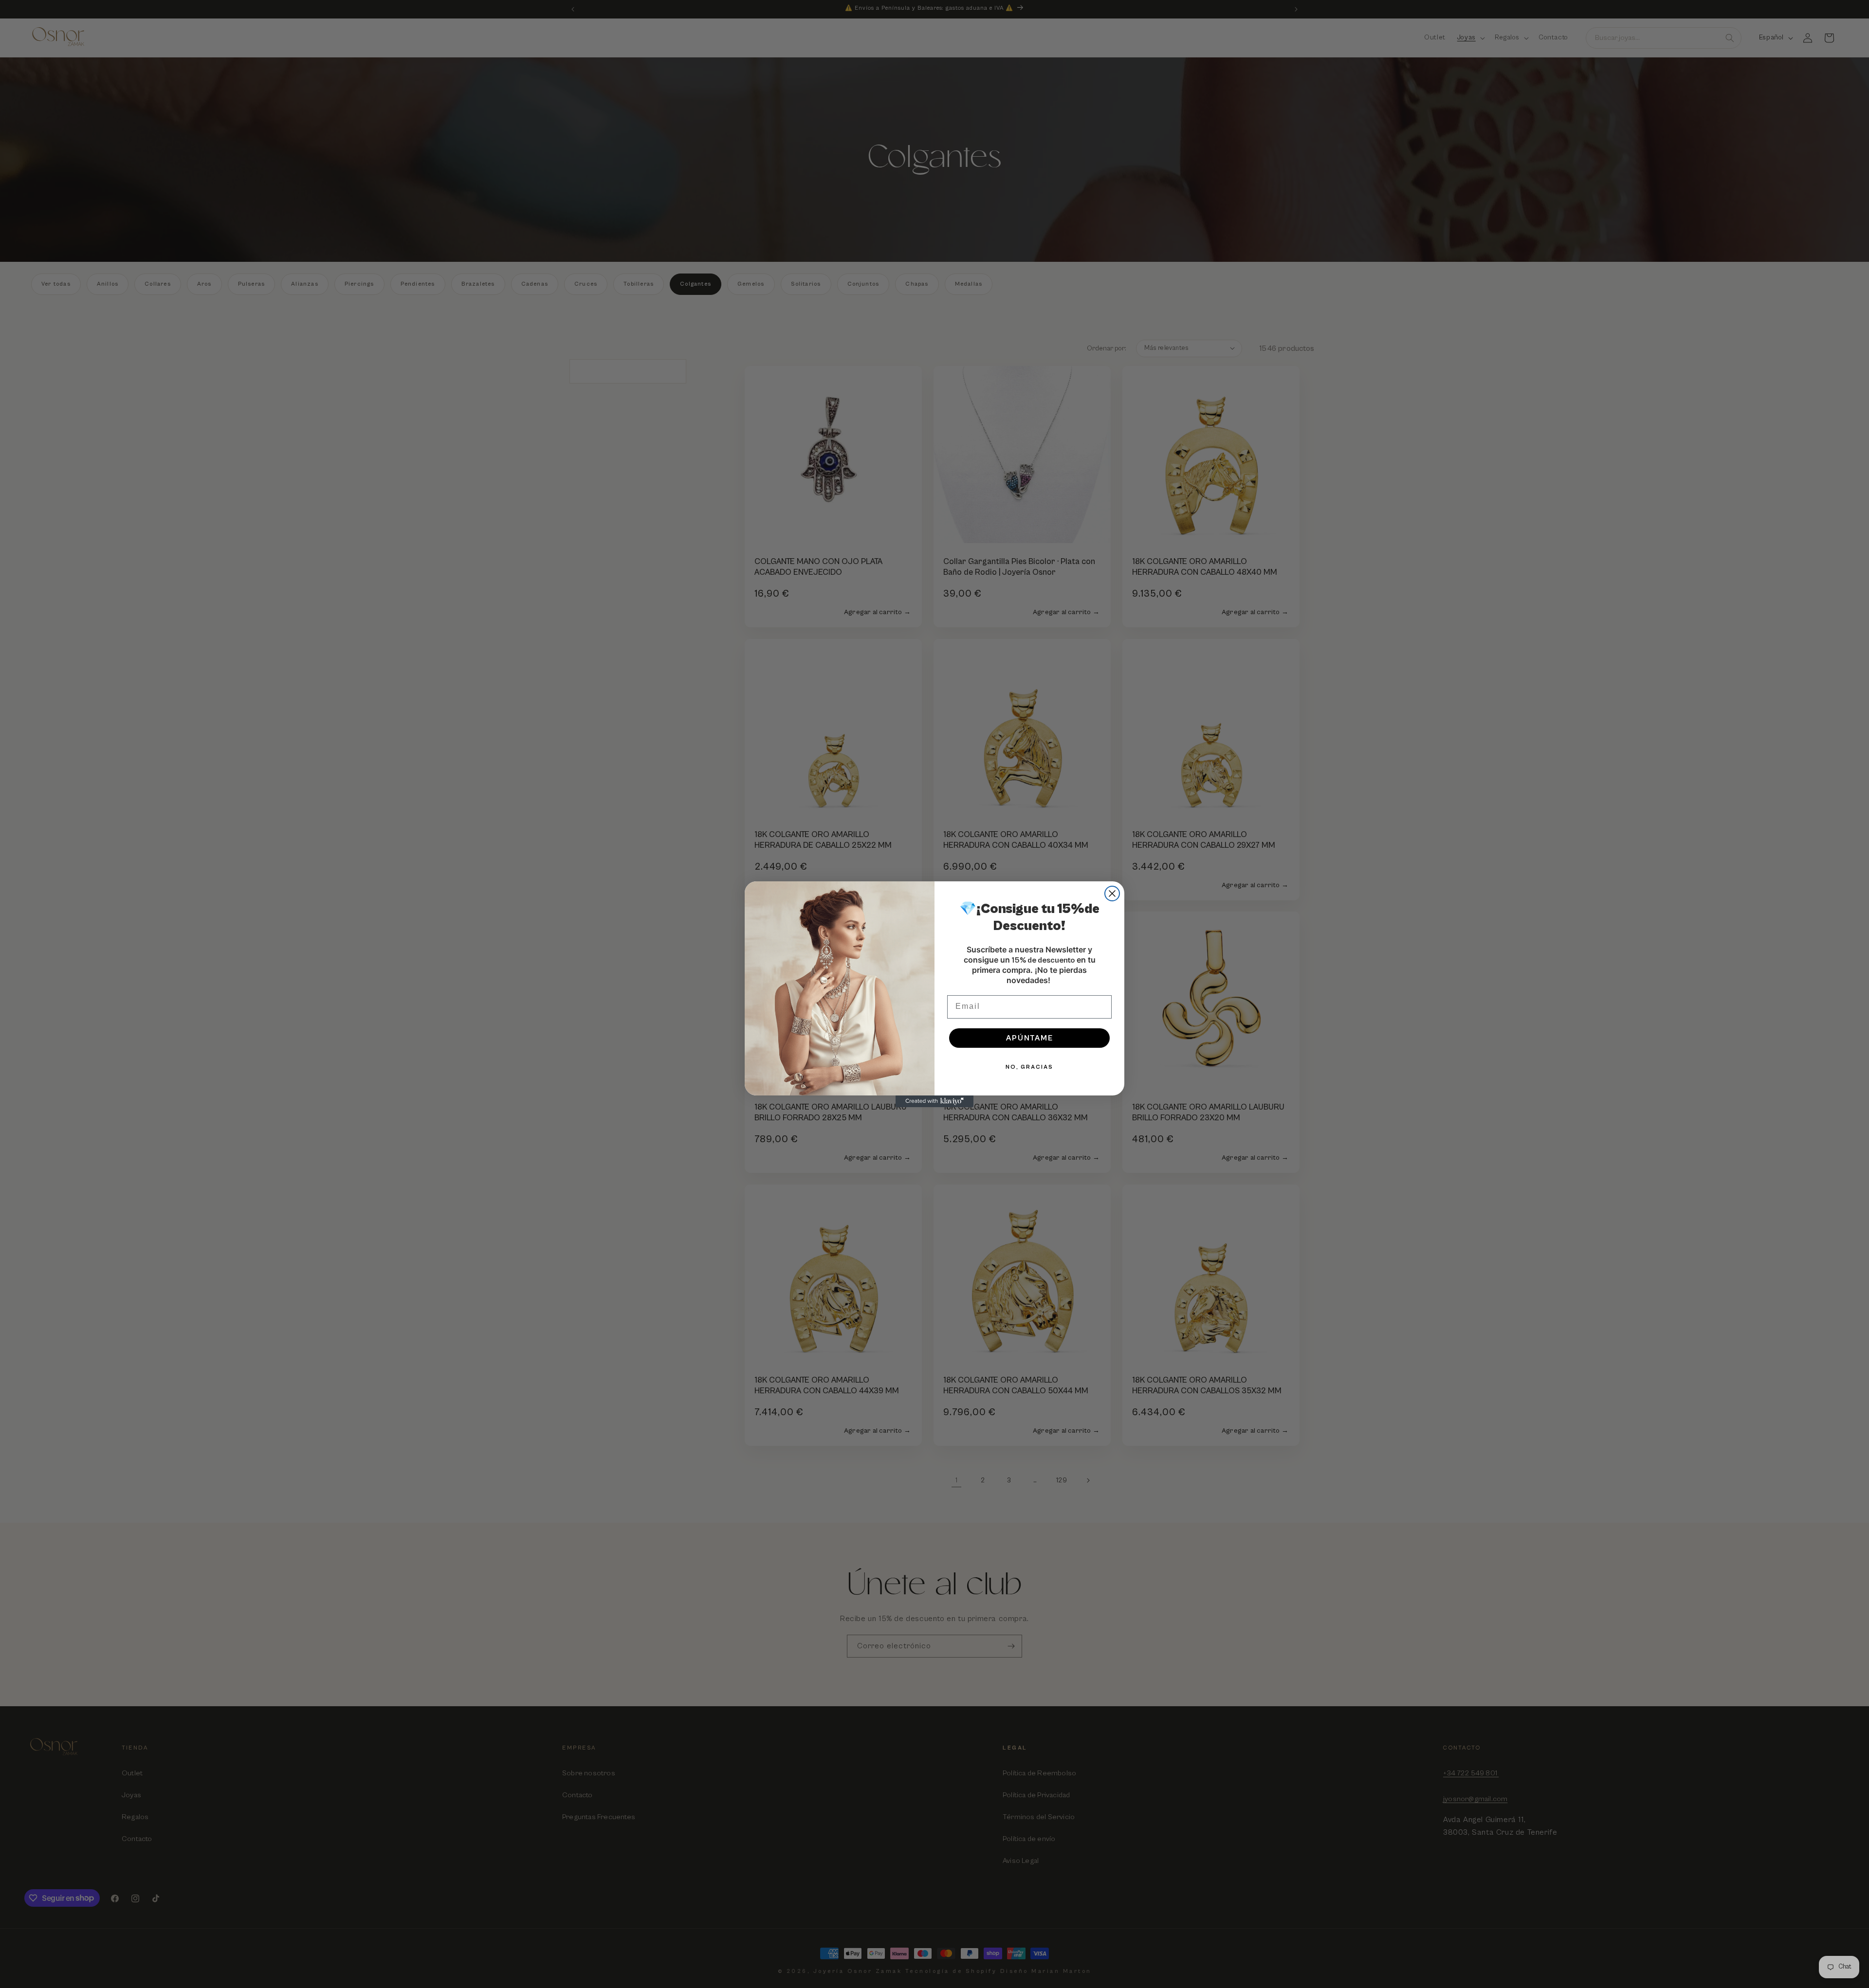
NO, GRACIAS (1029, 1067)
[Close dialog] (1112, 894)
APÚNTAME (1030, 1038)
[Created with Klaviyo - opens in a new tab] (934, 1101)
